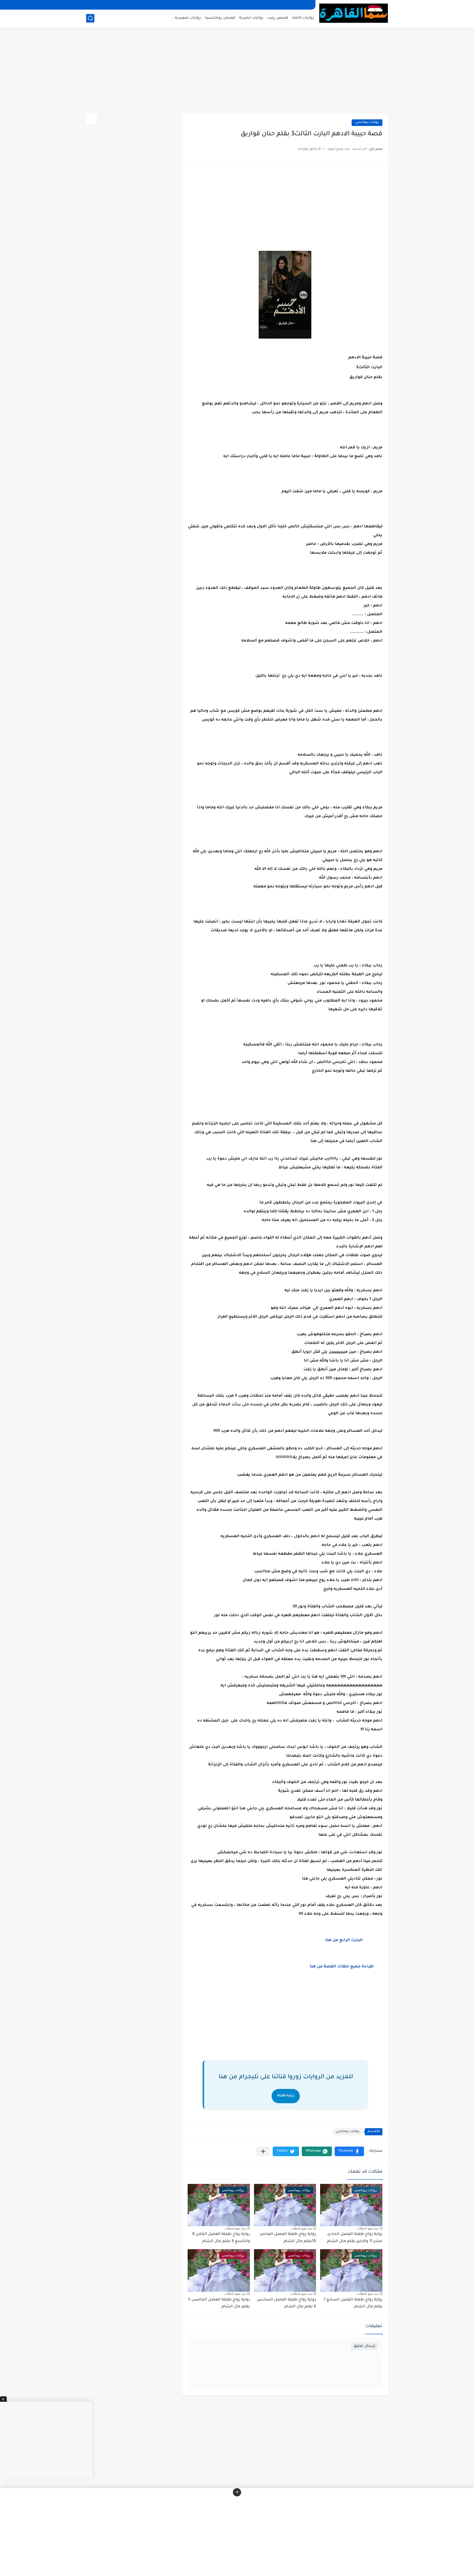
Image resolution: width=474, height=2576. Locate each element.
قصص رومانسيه (220, 18)
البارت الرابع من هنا (347, 1941)
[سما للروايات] (354, 13)
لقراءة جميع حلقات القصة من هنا (342, 1967)
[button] (349, 2151)
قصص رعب (278, 18)
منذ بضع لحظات (368, 2228)
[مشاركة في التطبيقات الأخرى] (263, 2151)
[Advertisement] (237, 71)
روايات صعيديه (188, 18)
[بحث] (90, 18)
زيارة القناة (286, 2096)
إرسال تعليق (364, 2346)
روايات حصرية (251, 18)
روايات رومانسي (367, 123)
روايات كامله (303, 18)
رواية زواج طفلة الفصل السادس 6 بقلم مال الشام (286, 2304)
